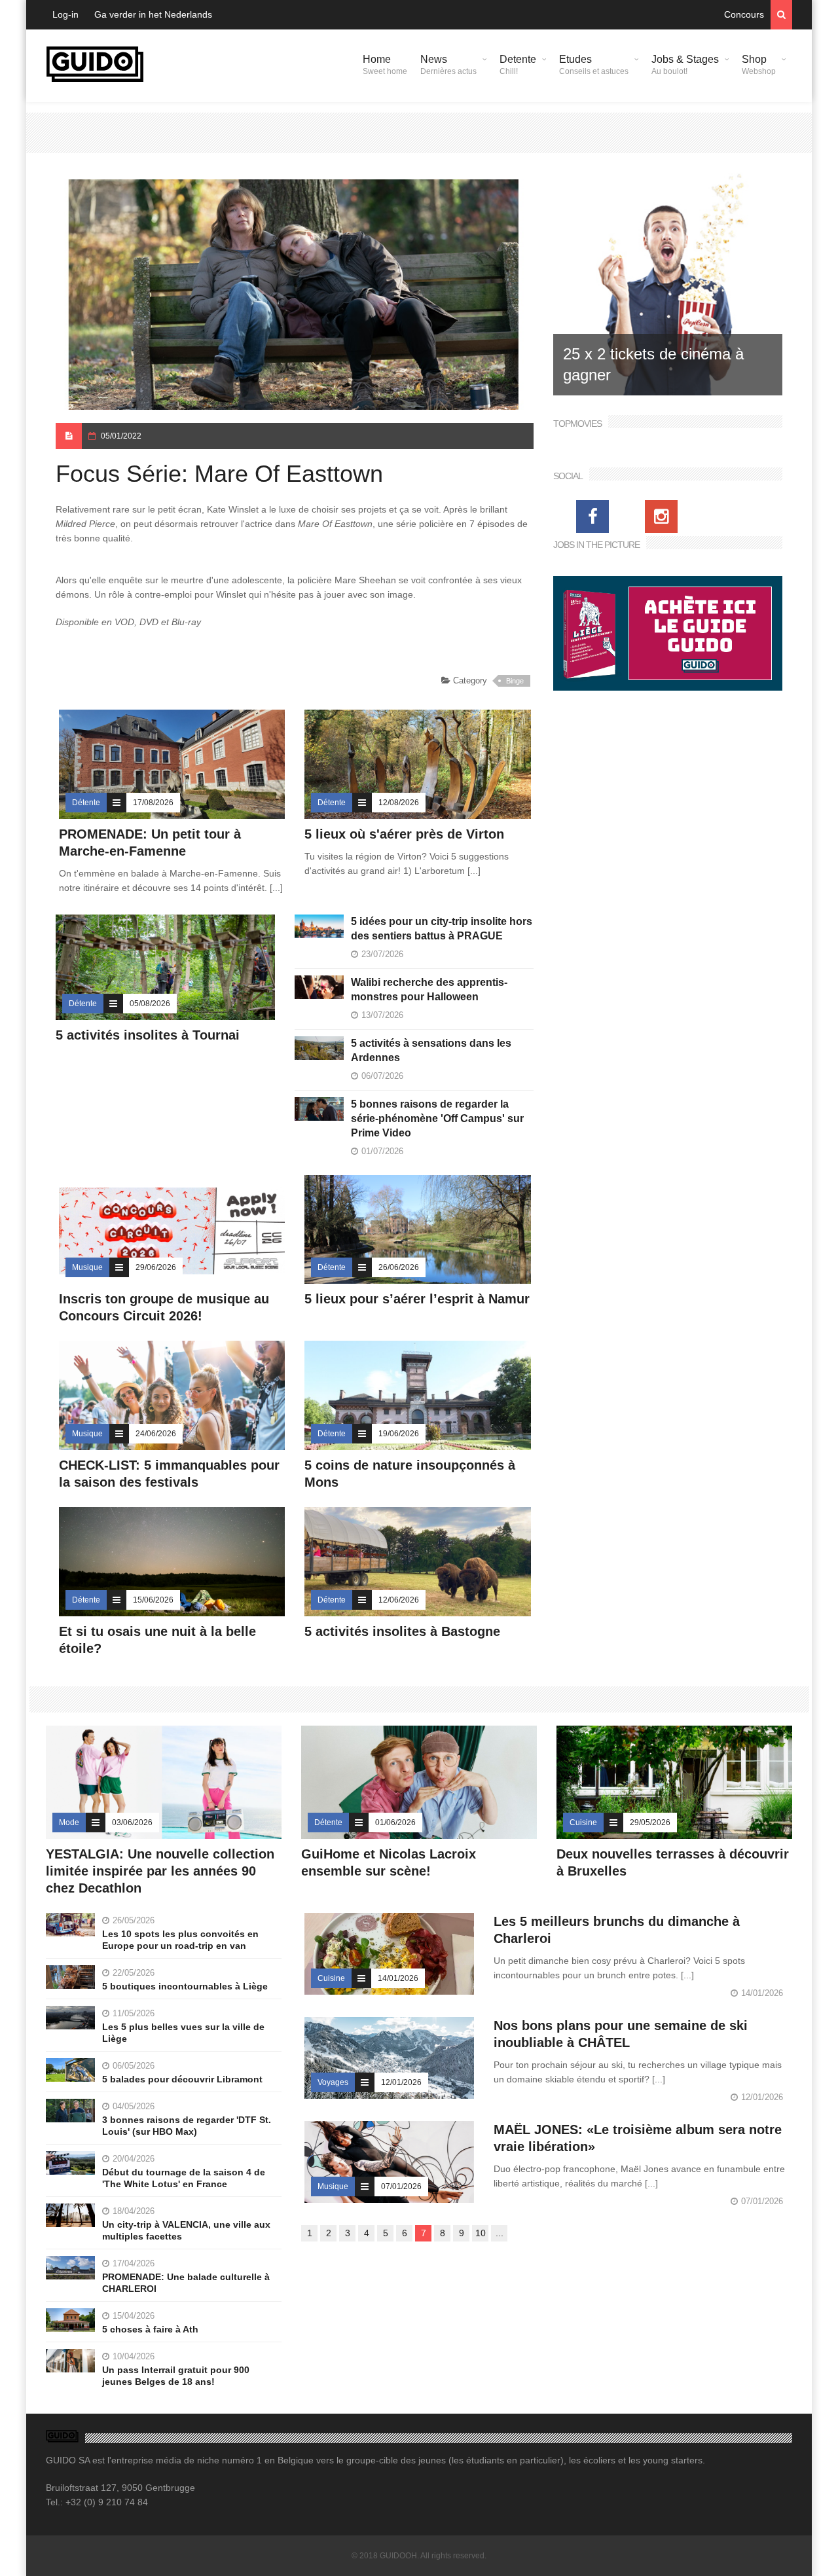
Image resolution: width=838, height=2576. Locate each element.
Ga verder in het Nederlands (153, 14)
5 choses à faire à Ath (150, 2329)
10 (481, 2233)
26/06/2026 (399, 1267)
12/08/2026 (399, 803)
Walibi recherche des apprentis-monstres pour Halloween (429, 989)
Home (385, 65)
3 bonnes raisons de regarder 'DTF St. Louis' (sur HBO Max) (187, 2126)
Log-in (65, 14)
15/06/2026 (153, 1600)
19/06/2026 (399, 1434)
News (448, 65)
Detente (518, 65)
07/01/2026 (401, 2186)
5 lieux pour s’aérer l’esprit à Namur (417, 1299)
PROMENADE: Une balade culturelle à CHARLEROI (186, 2283)
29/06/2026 (156, 1267)
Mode (69, 1823)
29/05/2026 (650, 1823)
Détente (86, 803)
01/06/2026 (395, 1823)
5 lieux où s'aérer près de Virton (404, 834)
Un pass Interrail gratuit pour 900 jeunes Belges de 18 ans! (176, 2376)
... (500, 2233)
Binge (515, 681)
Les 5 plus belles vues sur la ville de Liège (183, 2033)
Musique (87, 1267)
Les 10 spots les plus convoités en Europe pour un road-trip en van (180, 1940)
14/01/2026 (398, 1978)
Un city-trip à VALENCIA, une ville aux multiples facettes (186, 2230)
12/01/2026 (401, 2082)
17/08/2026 (153, 803)
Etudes (594, 65)
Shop (759, 65)
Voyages (333, 2082)
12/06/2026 (399, 1600)
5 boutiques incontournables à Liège (185, 1986)
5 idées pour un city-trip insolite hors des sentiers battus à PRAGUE (442, 929)
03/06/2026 (132, 1823)
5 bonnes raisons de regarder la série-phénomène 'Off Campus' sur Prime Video (437, 1118)
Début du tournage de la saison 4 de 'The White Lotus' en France (184, 2178)
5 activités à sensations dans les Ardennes (431, 1050)
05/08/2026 (150, 1004)
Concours (744, 14)
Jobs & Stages (685, 65)
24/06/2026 (156, 1434)
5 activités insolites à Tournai (148, 1035)
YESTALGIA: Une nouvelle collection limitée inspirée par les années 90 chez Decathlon (160, 1871)
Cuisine (583, 1823)
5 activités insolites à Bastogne (402, 1631)
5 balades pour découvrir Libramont (182, 2079)
